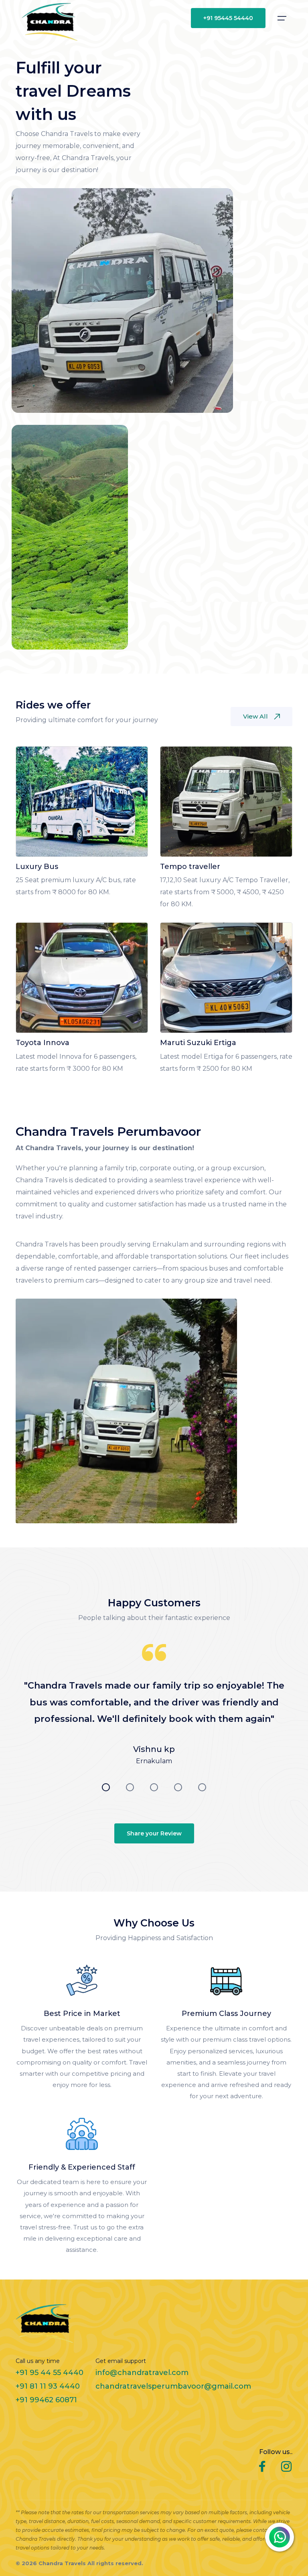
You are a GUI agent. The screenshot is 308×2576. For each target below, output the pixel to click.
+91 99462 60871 (46, 2400)
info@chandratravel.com (142, 2373)
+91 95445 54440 (228, 18)
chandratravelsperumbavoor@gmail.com (173, 2386)
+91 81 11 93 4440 (48, 2386)
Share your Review (154, 1833)
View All (255, 716)
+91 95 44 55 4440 (50, 2373)
